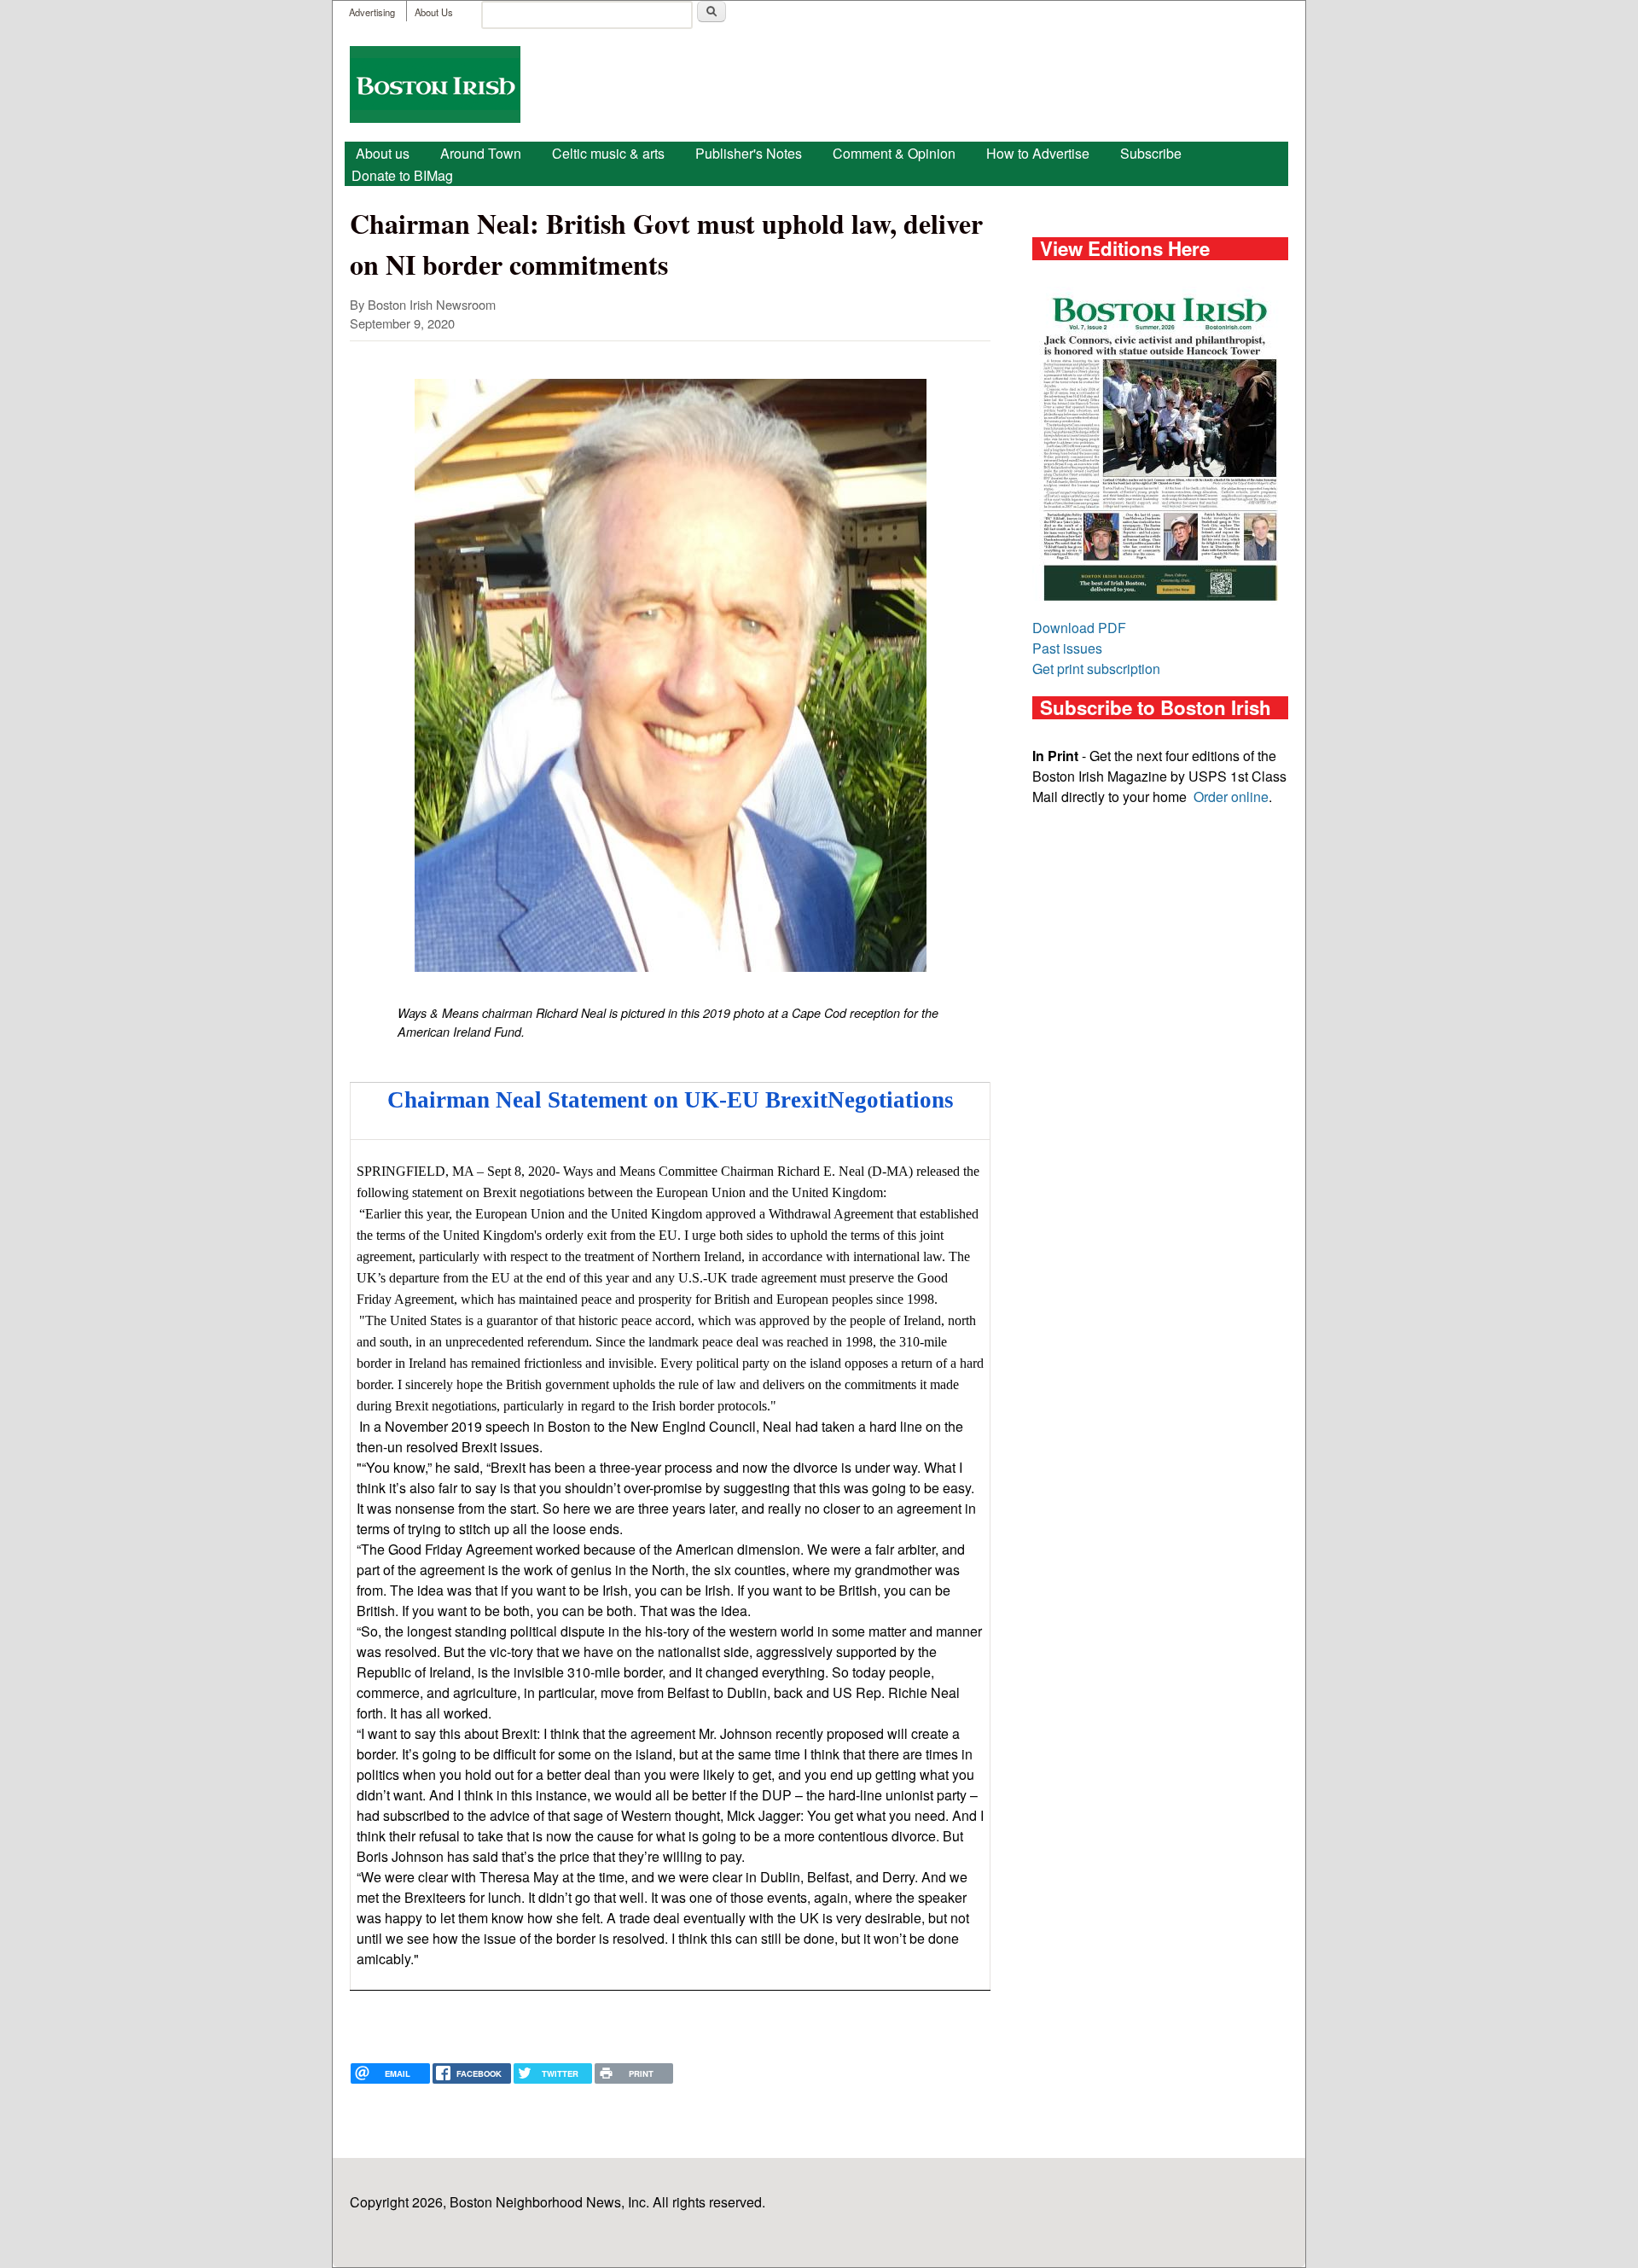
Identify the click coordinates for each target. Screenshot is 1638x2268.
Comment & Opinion (894, 153)
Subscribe (1151, 153)
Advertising (372, 12)
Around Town (481, 153)
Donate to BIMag (402, 175)
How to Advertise (1038, 153)
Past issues (1067, 648)
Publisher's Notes (749, 153)
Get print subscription (1096, 669)
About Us (434, 12)
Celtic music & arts (608, 153)
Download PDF (1079, 628)
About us (383, 153)
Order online (1231, 797)
